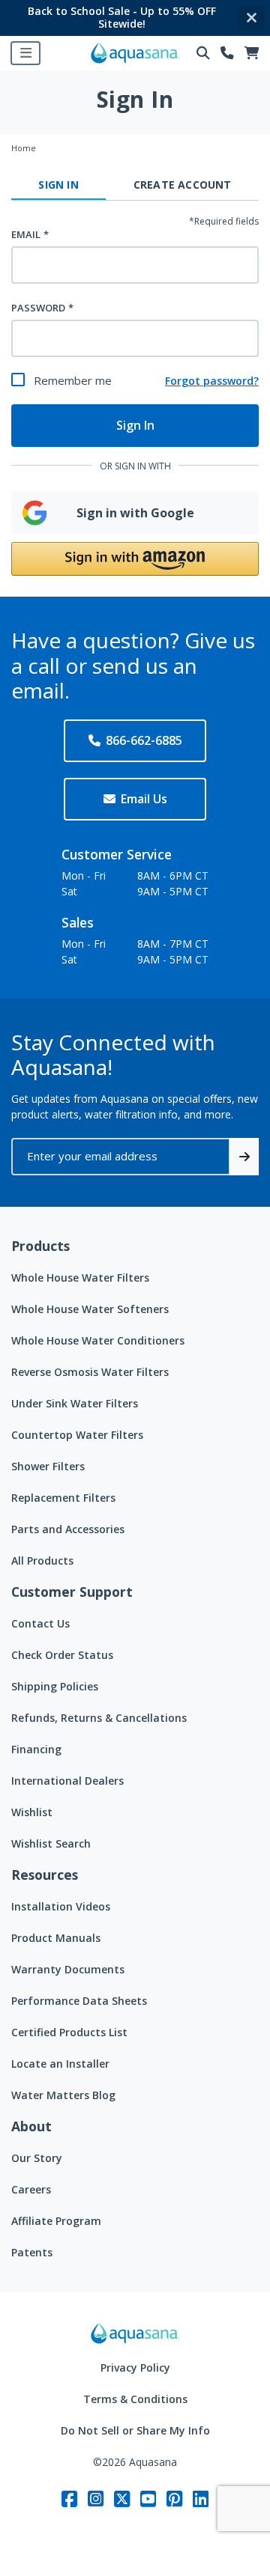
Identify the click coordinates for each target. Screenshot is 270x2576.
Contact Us (40, 1623)
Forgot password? (212, 381)
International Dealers (67, 1781)
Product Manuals (56, 1938)
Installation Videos (61, 1906)
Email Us (144, 799)
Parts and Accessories (68, 1529)
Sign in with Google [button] (135, 513)
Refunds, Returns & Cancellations (99, 1718)
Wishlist (32, 1812)
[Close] (251, 18)
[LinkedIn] (201, 2499)
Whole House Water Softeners (90, 1309)
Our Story (37, 2158)
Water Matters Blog (63, 2095)
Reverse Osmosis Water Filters (90, 1372)
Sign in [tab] (58, 185)
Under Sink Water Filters (75, 1403)
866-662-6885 (144, 740)
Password (38, 308)
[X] (122, 2499)
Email (26, 234)
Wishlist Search (51, 1843)
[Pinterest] (174, 2499)
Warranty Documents (68, 1969)
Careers (31, 2189)
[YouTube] (148, 2499)
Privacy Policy (135, 2368)
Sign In (135, 425)
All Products (42, 1560)
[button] (135, 559)
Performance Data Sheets (79, 2001)
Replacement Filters (63, 1498)
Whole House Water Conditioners (98, 1340)
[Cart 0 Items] (252, 54)
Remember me (73, 380)
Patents (32, 2252)
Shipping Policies (55, 1686)
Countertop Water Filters (77, 1435)
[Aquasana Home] (135, 2333)
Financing (36, 1749)
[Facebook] (69, 2499)
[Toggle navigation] (25, 53)
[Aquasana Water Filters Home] (135, 53)
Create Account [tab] (183, 185)
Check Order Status (62, 1655)
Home (24, 148)
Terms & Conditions (135, 2399)
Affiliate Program (56, 2221)
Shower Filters (48, 1466)
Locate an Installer (60, 2064)
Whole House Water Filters (80, 1278)
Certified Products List (69, 2032)
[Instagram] (96, 2499)
